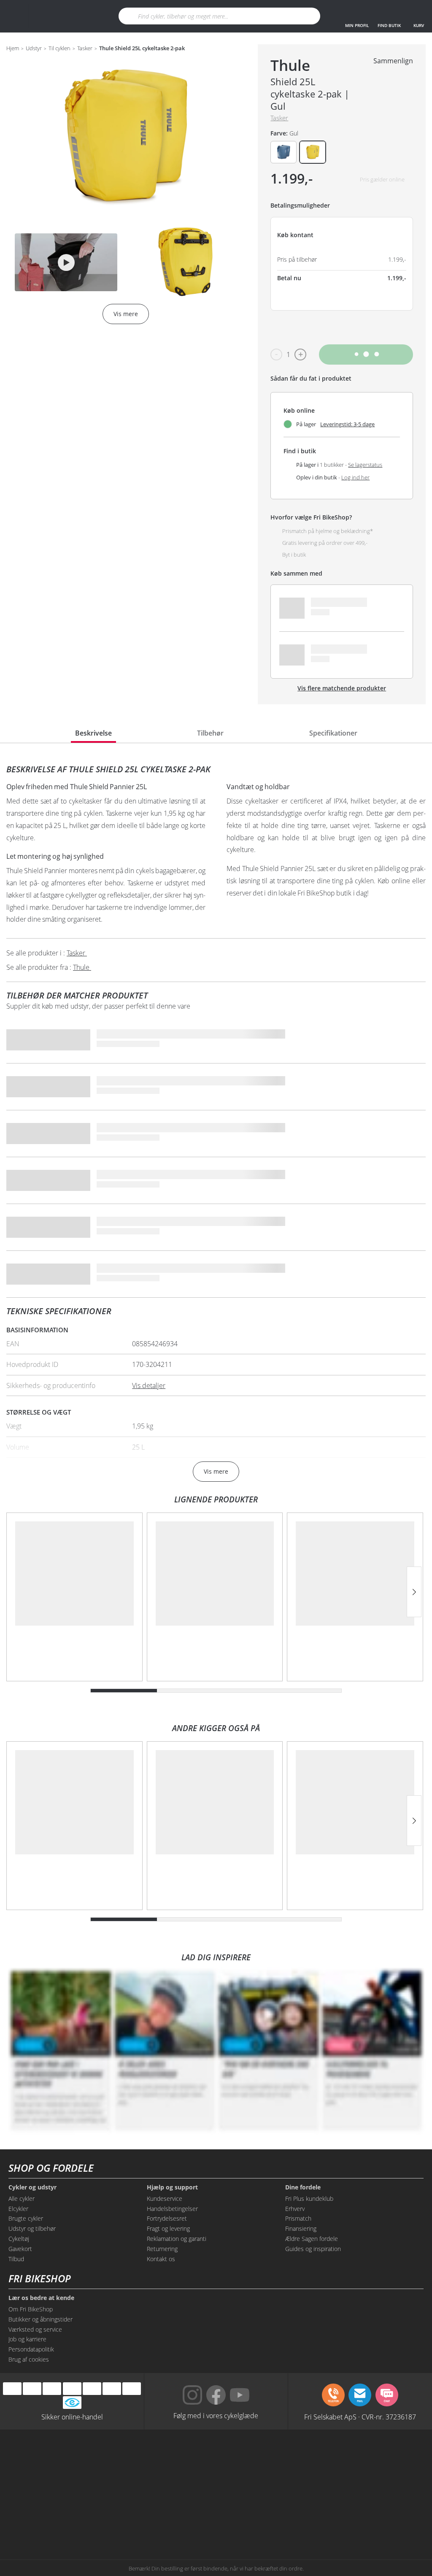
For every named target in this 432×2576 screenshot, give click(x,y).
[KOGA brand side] (90, 2490)
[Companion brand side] (258, 2490)
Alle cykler (22, 2199)
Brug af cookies (29, 2359)
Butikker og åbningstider (40, 2319)
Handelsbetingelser (172, 2209)
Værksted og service (35, 2329)
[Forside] (62, 16)
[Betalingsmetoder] (72, 2389)
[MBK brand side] (174, 2458)
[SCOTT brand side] (342, 2458)
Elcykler (18, 2209)
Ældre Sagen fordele (312, 2239)
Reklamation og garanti (177, 2239)
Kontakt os (161, 2259)
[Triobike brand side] (174, 2522)
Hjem (13, 49)
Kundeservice (165, 2199)
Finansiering (301, 2228)
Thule (290, 65)
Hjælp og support (172, 2187)
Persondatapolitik (31, 2349)
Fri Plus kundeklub (309, 2199)
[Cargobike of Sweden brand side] (90, 2522)
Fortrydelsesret (167, 2218)
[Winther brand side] (258, 2458)
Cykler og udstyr (32, 2187)
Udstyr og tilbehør (32, 2228)
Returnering (162, 2249)
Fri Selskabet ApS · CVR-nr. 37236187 (360, 2416)
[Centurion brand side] (174, 2490)
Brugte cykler (26, 2218)
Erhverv (295, 2209)
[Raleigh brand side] (258, 2522)
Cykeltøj (19, 2239)
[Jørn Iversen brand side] (342, 2522)
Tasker (85, 49)
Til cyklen (59, 49)
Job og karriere (27, 2339)
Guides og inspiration (313, 2249)
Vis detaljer (149, 1385)
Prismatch (298, 2218)
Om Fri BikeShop (31, 2309)
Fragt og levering (168, 2228)
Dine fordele (303, 2187)
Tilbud (16, 2259)
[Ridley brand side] (342, 2490)
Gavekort (20, 2249)
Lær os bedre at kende (41, 2298)
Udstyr (34, 49)
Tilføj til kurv (366, 354)
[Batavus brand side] (90, 2458)
